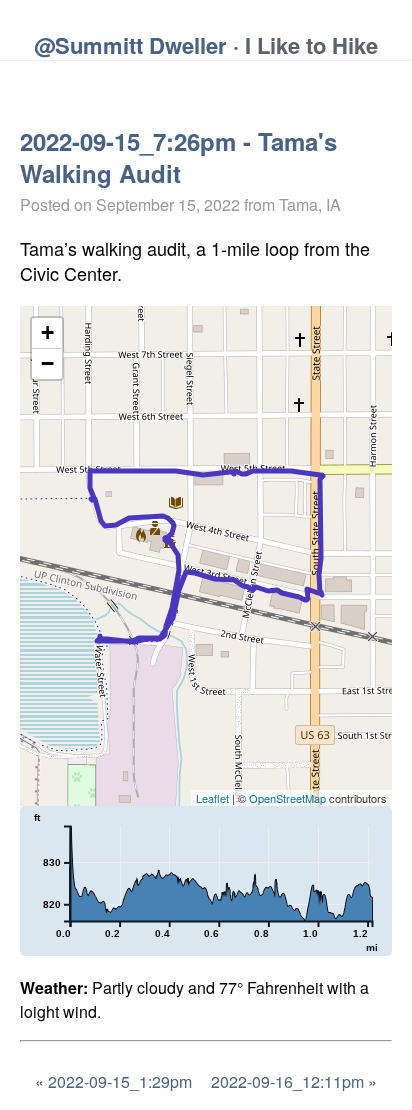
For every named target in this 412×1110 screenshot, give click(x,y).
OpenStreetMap (287, 798)
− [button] (47, 363)
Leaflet (212, 798)
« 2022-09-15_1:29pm (113, 1081)
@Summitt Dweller (130, 45)
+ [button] (47, 332)
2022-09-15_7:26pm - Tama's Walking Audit (178, 157)
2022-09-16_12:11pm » (294, 1081)
